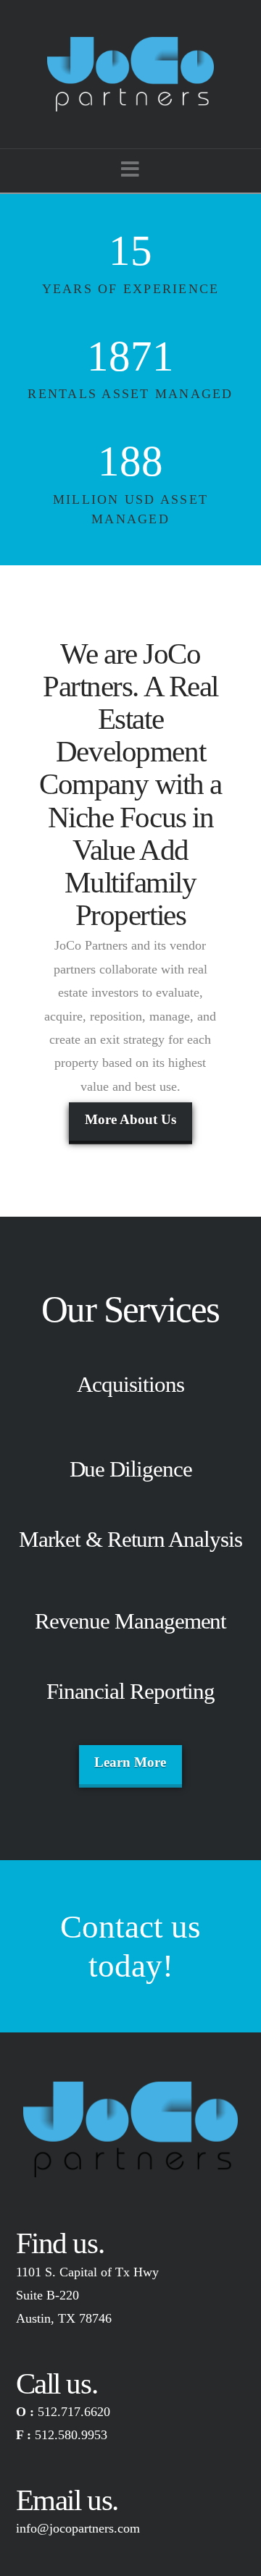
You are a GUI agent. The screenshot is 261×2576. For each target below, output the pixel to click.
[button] (130, 170)
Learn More (130, 1762)
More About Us (130, 1119)
